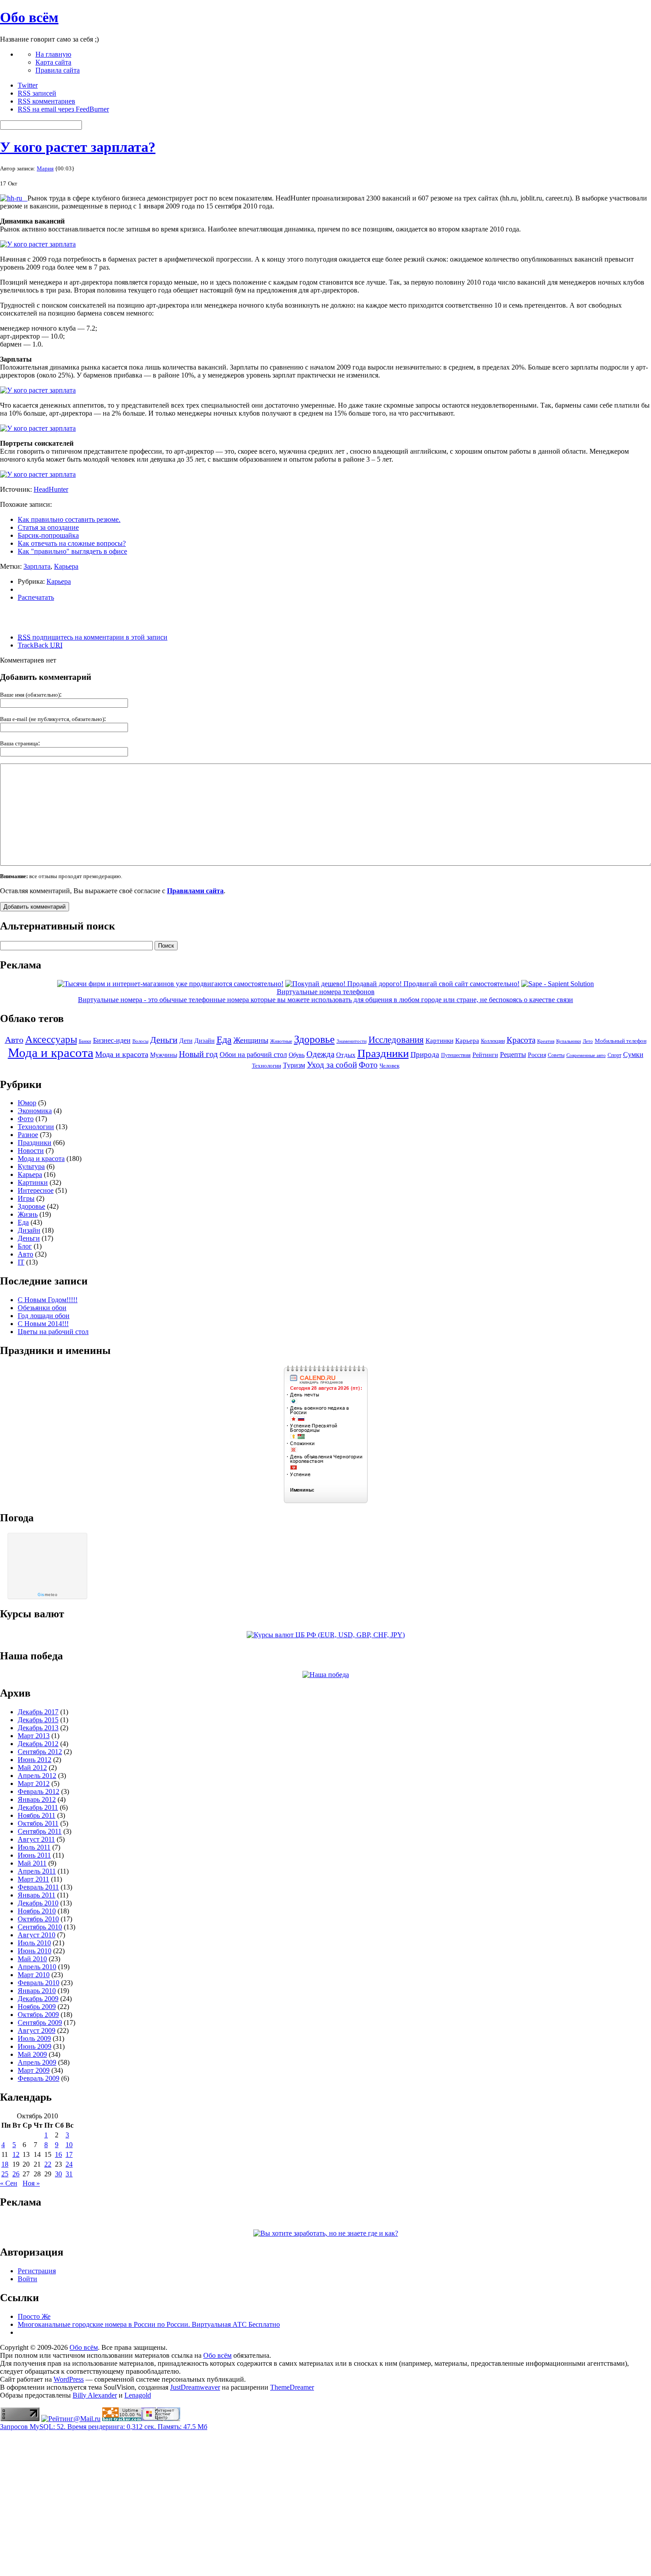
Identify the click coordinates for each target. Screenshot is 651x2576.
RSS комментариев (46, 101)
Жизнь (28, 1214)
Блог (25, 1246)
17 (69, 2154)
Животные (281, 1041)
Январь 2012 (37, 1799)
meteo (47, 1595)
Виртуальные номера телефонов (326, 992)
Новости (31, 1151)
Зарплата (37, 566)
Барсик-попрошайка (48, 535)
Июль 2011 (34, 1847)
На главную (53, 54)
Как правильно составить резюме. (69, 519)
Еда (224, 1039)
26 (16, 2174)
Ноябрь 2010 (37, 1911)
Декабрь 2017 (38, 1712)
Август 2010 (37, 1935)
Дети (186, 1041)
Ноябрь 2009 (37, 2007)
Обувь (297, 1055)
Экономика (35, 1111)
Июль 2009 (34, 2038)
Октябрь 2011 (38, 1823)
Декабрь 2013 (38, 1728)
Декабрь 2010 (38, 1903)
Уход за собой (332, 1065)
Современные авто (586, 1055)
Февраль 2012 (39, 1791)
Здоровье (314, 1039)
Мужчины (164, 1055)
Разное (28, 1135)
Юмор (27, 1103)
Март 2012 (34, 1784)
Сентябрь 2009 (40, 2023)
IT (21, 1262)
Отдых (346, 1055)
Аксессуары (51, 1039)
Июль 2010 (34, 1943)
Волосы (140, 1041)
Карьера (66, 566)
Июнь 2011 (34, 1855)
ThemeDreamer (292, 2387)
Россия (537, 1055)
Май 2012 (32, 1768)
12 (16, 2154)
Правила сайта (58, 70)
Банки (85, 1041)
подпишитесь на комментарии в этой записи (93, 637)
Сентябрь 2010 (40, 1927)
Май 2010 (32, 1959)
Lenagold (138, 2395)
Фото (368, 1065)
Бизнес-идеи (112, 1040)
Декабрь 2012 (38, 1744)
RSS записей (37, 93)
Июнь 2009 (35, 2046)
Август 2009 (37, 2030)
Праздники (383, 1053)
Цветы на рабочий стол (53, 1332)
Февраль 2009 (39, 2078)
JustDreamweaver (195, 2387)
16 (58, 2154)
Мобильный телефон (621, 1041)
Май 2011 (32, 1863)
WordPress (69, 2379)
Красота (521, 1040)
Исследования (396, 1040)
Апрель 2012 (37, 1776)
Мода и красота (51, 1053)
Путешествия (456, 1055)
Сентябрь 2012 (40, 1752)
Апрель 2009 (37, 2062)
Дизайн (205, 1041)
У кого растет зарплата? (78, 147)
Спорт (614, 1055)
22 (48, 2164)
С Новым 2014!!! (43, 1324)
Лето (588, 1041)
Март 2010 (34, 1975)
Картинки (440, 1041)
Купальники (569, 1041)
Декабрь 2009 (38, 1999)
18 (5, 2164)
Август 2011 (36, 1839)
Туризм (294, 1065)
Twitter (28, 85)
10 (69, 2145)
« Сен (9, 2183)
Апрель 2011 (37, 1871)
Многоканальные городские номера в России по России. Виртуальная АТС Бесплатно (149, 2324)
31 (69, 2174)
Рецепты (513, 1055)
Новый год (198, 1054)
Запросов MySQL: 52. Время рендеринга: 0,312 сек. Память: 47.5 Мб (104, 2427)
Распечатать (36, 597)
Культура (31, 1167)
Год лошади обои (44, 1316)
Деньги (164, 1040)
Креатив (546, 1041)
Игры (26, 1198)
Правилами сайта (195, 891)
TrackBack (40, 645)
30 (58, 2174)
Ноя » (31, 2183)
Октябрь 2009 (38, 2015)
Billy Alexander (95, 2395)
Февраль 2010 (39, 1983)
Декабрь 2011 (38, 1807)
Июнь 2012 (35, 1760)
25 (5, 2174)
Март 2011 (33, 1879)
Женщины (251, 1040)
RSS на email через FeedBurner (63, 109)
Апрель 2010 (37, 1967)
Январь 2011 (37, 1895)
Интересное (36, 1190)
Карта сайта (53, 62)
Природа (425, 1055)
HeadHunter (51, 489)
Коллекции (493, 1041)
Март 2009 (34, 2070)
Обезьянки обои (42, 1308)
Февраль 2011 (38, 1887)
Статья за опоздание (48, 527)
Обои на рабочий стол (253, 1055)
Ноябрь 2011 (37, 1815)
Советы (556, 1055)
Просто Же (34, 2316)
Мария (45, 168)
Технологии (267, 1066)
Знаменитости (352, 1041)
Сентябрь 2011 (40, 1831)
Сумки (633, 1055)
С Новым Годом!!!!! (48, 1300)
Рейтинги (485, 1055)
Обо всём (29, 17)
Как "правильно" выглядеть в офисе (72, 551)
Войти (27, 2279)
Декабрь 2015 (38, 1720)
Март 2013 (34, 1736)
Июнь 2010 (35, 1951)
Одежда (320, 1054)
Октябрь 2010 (38, 1919)
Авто (14, 1040)
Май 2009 (32, 2054)
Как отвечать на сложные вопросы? (72, 543)
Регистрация (37, 2271)
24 (69, 2164)
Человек (389, 1066)
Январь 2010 (37, 1991)
